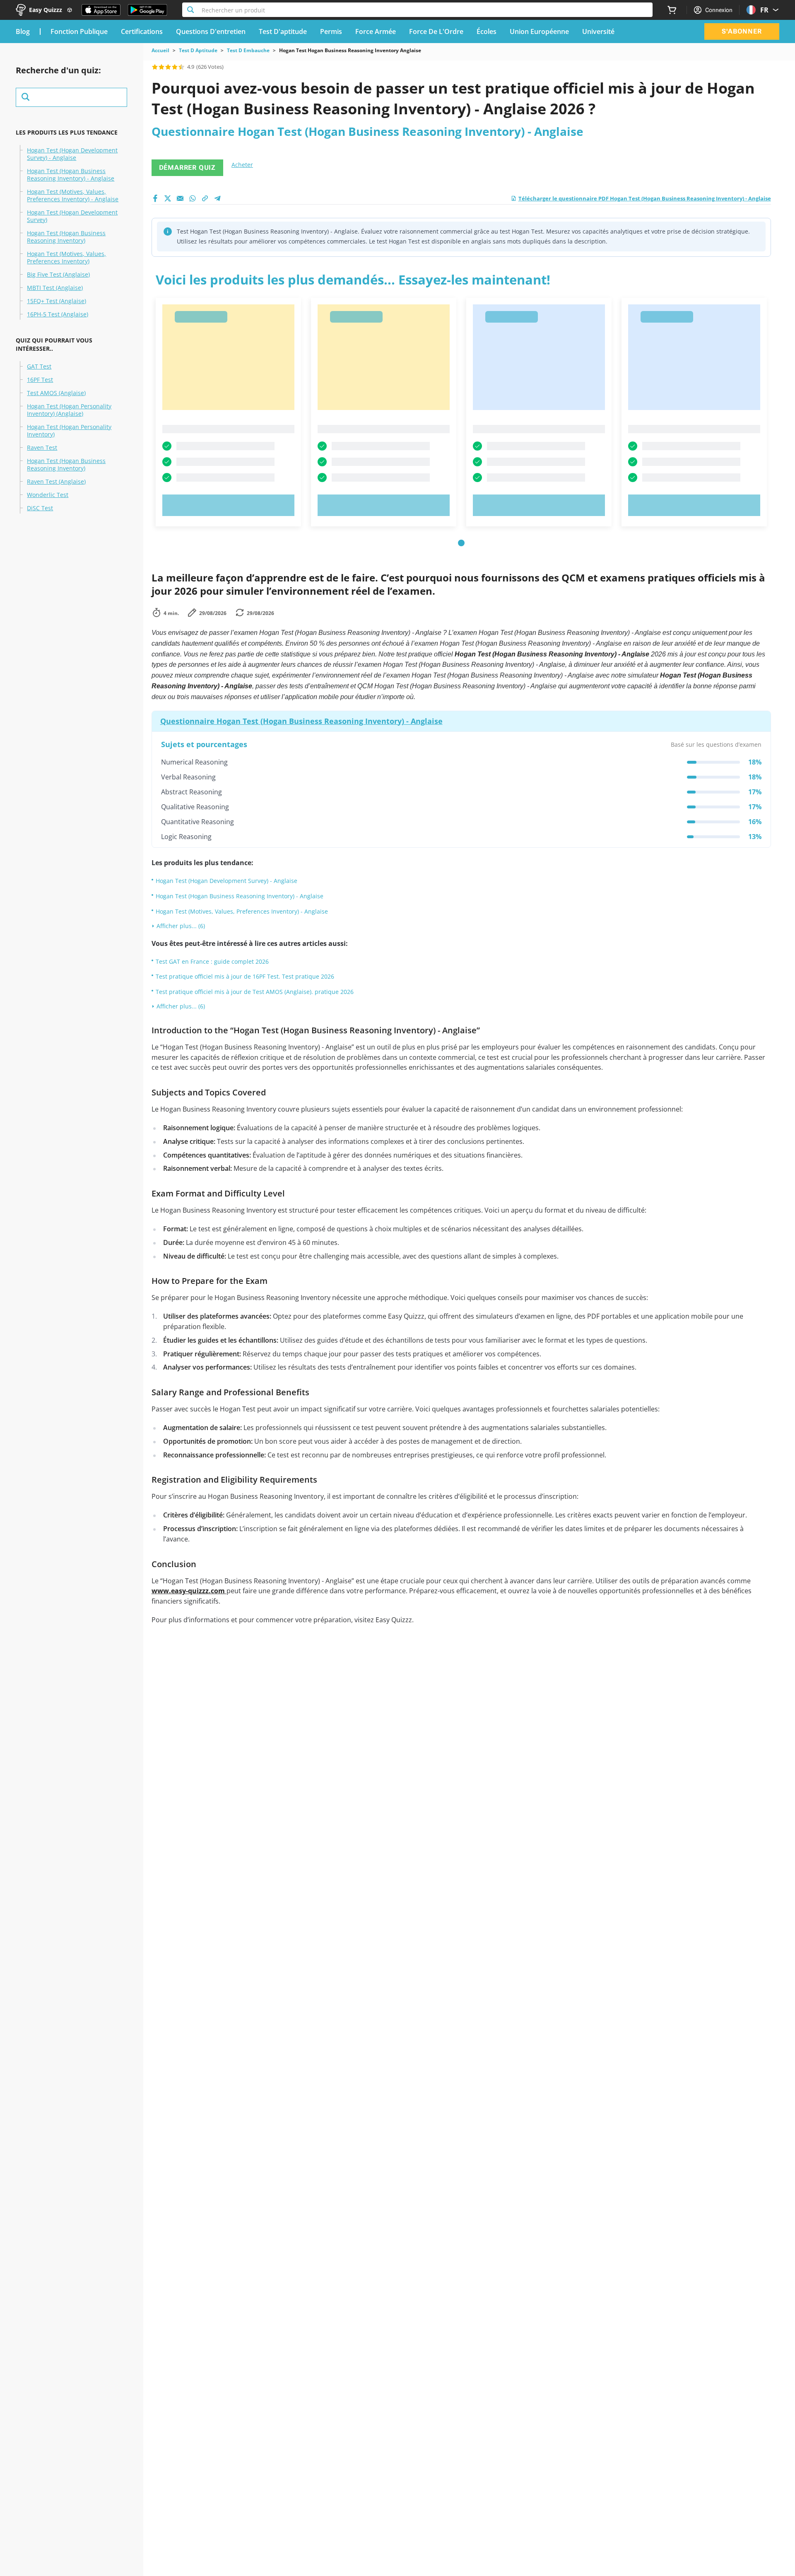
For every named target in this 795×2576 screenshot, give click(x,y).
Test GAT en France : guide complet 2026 (212, 961)
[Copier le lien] (205, 198)
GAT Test (39, 367)
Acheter (242, 165)
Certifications (142, 31)
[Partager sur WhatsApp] (193, 198)
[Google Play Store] (147, 10)
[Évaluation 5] (181, 67)
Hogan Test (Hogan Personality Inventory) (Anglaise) (69, 410)
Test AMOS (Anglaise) (56, 393)
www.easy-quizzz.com (189, 1591)
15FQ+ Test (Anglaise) (57, 301)
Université (598, 31)
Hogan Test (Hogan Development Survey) (72, 216)
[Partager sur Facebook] (155, 198)
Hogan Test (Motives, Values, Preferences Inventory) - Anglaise (73, 195)
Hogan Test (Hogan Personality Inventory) (69, 431)
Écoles (487, 31)
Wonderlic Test (48, 495)
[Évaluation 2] (161, 67)
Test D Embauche (248, 51)
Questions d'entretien (211, 31)
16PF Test (40, 380)
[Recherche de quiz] (71, 97)
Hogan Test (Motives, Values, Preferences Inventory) (66, 258)
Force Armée (376, 31)
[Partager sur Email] (180, 198)
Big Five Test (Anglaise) (58, 275)
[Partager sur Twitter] (168, 198)
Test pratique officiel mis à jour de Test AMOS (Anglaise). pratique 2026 (255, 992)
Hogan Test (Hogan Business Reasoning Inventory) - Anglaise (71, 175)
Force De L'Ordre (436, 31)
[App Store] (101, 10)
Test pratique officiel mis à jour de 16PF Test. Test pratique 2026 (245, 976)
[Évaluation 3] (168, 67)
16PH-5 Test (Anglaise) (58, 314)
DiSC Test (40, 508)
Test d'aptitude (283, 31)
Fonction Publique (79, 31)
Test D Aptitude (198, 51)
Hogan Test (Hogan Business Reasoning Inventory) (66, 237)
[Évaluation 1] (155, 67)
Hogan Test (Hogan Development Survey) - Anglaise (72, 154)
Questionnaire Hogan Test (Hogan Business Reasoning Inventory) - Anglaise (301, 721)
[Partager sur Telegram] (217, 198)
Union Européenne (539, 31)
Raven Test (42, 448)
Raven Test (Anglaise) (56, 482)
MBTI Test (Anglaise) (55, 288)
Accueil (160, 51)
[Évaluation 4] (175, 67)
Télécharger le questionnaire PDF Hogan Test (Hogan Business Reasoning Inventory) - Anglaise (645, 198)
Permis (331, 31)
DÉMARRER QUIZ (187, 168)
